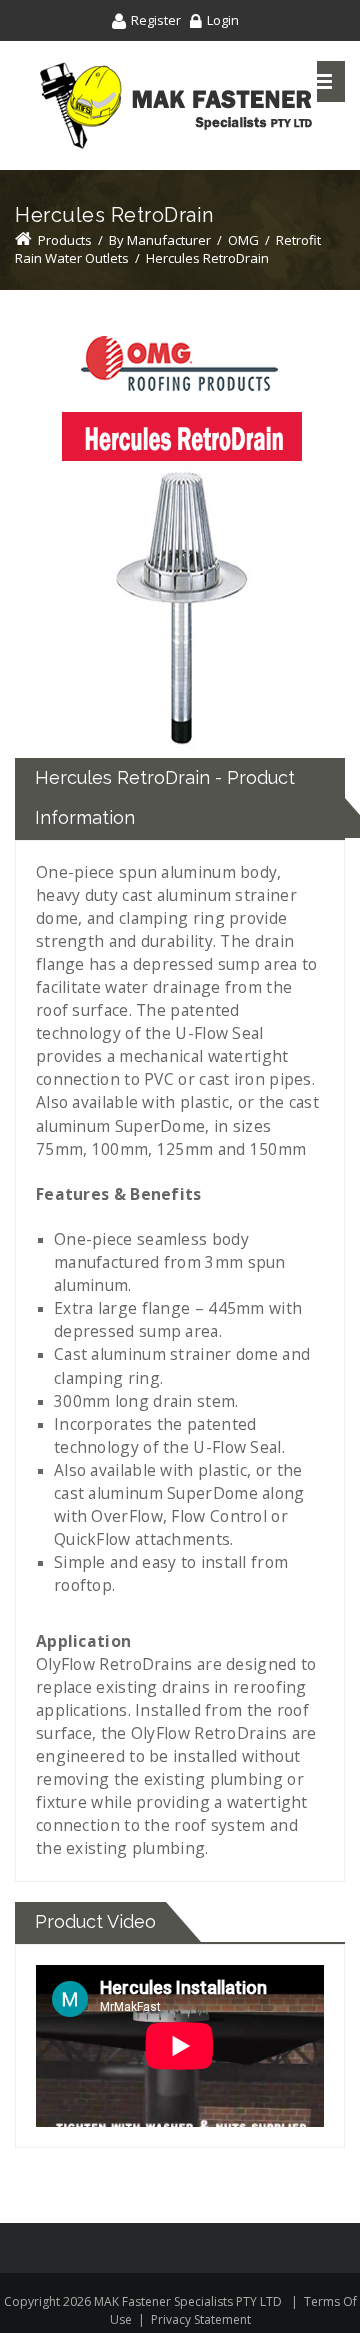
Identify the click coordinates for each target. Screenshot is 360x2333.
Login (223, 20)
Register (156, 20)
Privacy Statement (201, 2319)
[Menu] (323, 81)
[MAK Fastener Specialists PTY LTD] (176, 105)
